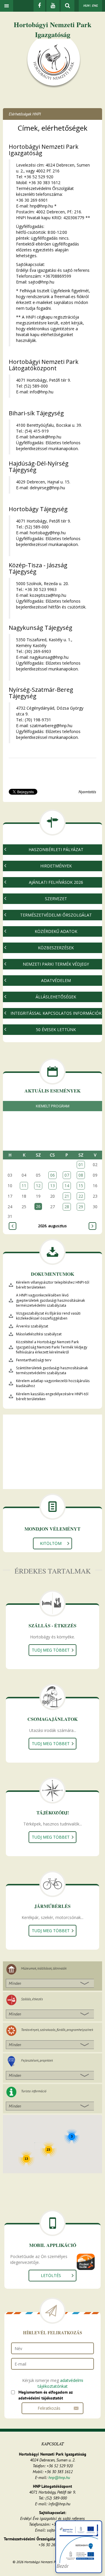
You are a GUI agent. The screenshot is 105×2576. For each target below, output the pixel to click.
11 (24, 1186)
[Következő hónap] (92, 1226)
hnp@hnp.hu (59, 2478)
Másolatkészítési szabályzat (39, 1334)
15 (81, 1186)
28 (67, 1207)
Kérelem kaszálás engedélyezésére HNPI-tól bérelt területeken (52, 1396)
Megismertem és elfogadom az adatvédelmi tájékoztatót (45, 2395)
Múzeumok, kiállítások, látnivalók (44, 1968)
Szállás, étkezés (32, 1999)
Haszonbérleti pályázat (56, 849)
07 (67, 1175)
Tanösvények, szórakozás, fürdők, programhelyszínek (57, 2030)
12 (38, 1186)
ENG (95, 6)
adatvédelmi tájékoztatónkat (60, 2383)
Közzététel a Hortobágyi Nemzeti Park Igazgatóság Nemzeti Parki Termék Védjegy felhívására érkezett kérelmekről (52, 1347)
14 (67, 1186)
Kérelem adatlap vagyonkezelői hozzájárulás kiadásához (53, 1383)
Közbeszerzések (56, 948)
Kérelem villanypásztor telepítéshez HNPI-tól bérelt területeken (53, 1285)
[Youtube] (53, 6)
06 (52, 1175)
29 (81, 1207)
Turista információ (34, 2091)
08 (81, 1175)
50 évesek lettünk (56, 1029)
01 (81, 1165)
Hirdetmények (56, 866)
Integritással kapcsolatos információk (56, 1013)
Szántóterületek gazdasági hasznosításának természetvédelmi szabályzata (52, 1370)
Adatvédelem (56, 980)
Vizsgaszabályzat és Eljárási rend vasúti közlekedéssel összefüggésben (48, 1316)
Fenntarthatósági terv (34, 1360)
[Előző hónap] (13, 1226)
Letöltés (51, 2275)
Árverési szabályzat (32, 1326)
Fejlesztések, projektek (37, 2060)
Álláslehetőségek (56, 997)
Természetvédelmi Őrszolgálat (56, 915)
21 (67, 1196)
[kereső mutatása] (68, 6)
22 (81, 1196)
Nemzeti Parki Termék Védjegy (56, 964)
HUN (86, 6)
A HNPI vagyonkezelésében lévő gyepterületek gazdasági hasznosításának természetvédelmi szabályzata (50, 1300)
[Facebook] (39, 6)
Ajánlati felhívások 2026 (56, 882)
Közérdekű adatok (56, 931)
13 (52, 1186)
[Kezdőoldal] (54, 63)
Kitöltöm (51, 1543)
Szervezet (56, 899)
